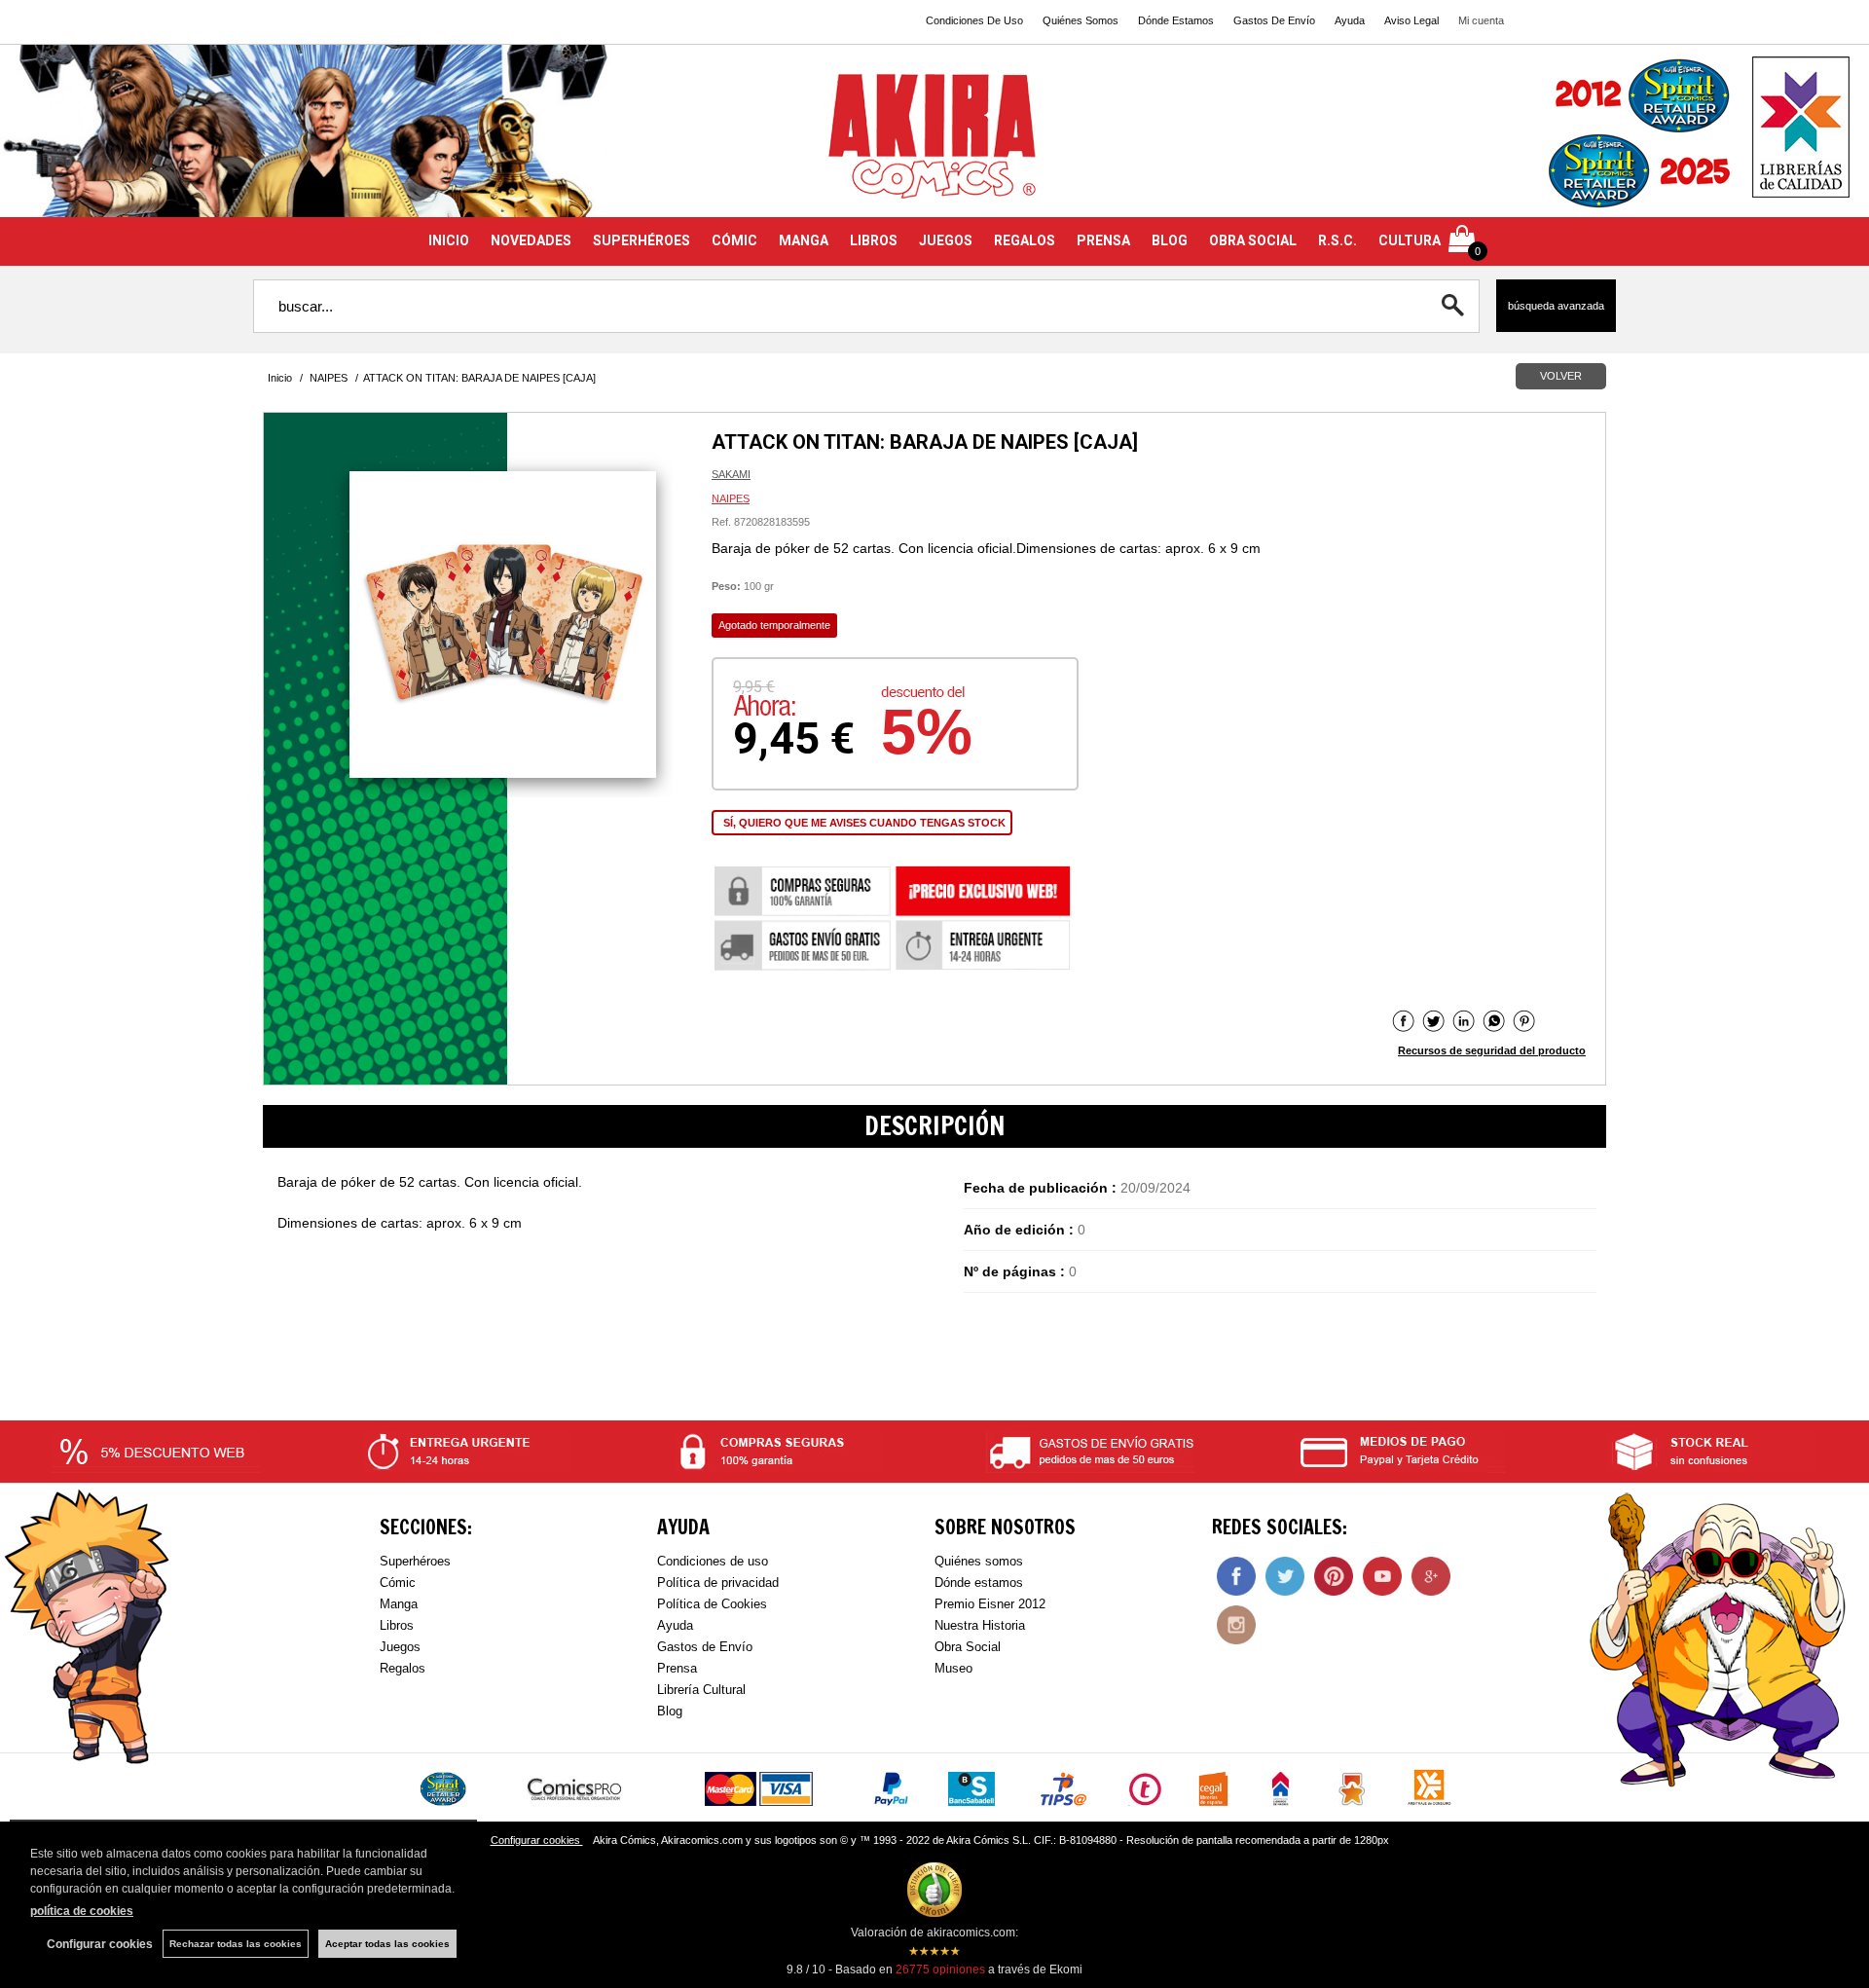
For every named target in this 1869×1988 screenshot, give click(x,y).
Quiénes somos (979, 1561)
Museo (953, 1668)
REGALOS (1025, 240)
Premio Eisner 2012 (990, 1604)
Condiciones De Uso (974, 20)
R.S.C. (1338, 240)
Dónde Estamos (1176, 20)
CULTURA (1410, 240)
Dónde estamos (979, 1583)
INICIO (449, 240)
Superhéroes (415, 1561)
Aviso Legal (1411, 20)
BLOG (1170, 240)
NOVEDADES (531, 240)
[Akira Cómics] (934, 143)
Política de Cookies (712, 1604)
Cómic (398, 1583)
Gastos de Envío (705, 1647)
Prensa (677, 1668)
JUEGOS (946, 240)
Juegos (400, 1647)
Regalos (403, 1668)
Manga (399, 1604)
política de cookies (82, 1911)
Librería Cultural (701, 1690)
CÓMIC (734, 240)
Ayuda (1350, 20)
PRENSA (1103, 240)
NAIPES (731, 498)
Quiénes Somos (1081, 20)
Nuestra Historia (980, 1625)
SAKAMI (731, 474)
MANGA (804, 240)
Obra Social (968, 1647)
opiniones (940, 1970)
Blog (670, 1711)
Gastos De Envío (1274, 20)
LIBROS (874, 240)
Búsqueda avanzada (1556, 306)
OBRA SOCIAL (1253, 240)
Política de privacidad (718, 1583)
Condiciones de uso (713, 1561)
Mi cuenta (1481, 20)
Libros (397, 1625)
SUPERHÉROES (641, 240)
